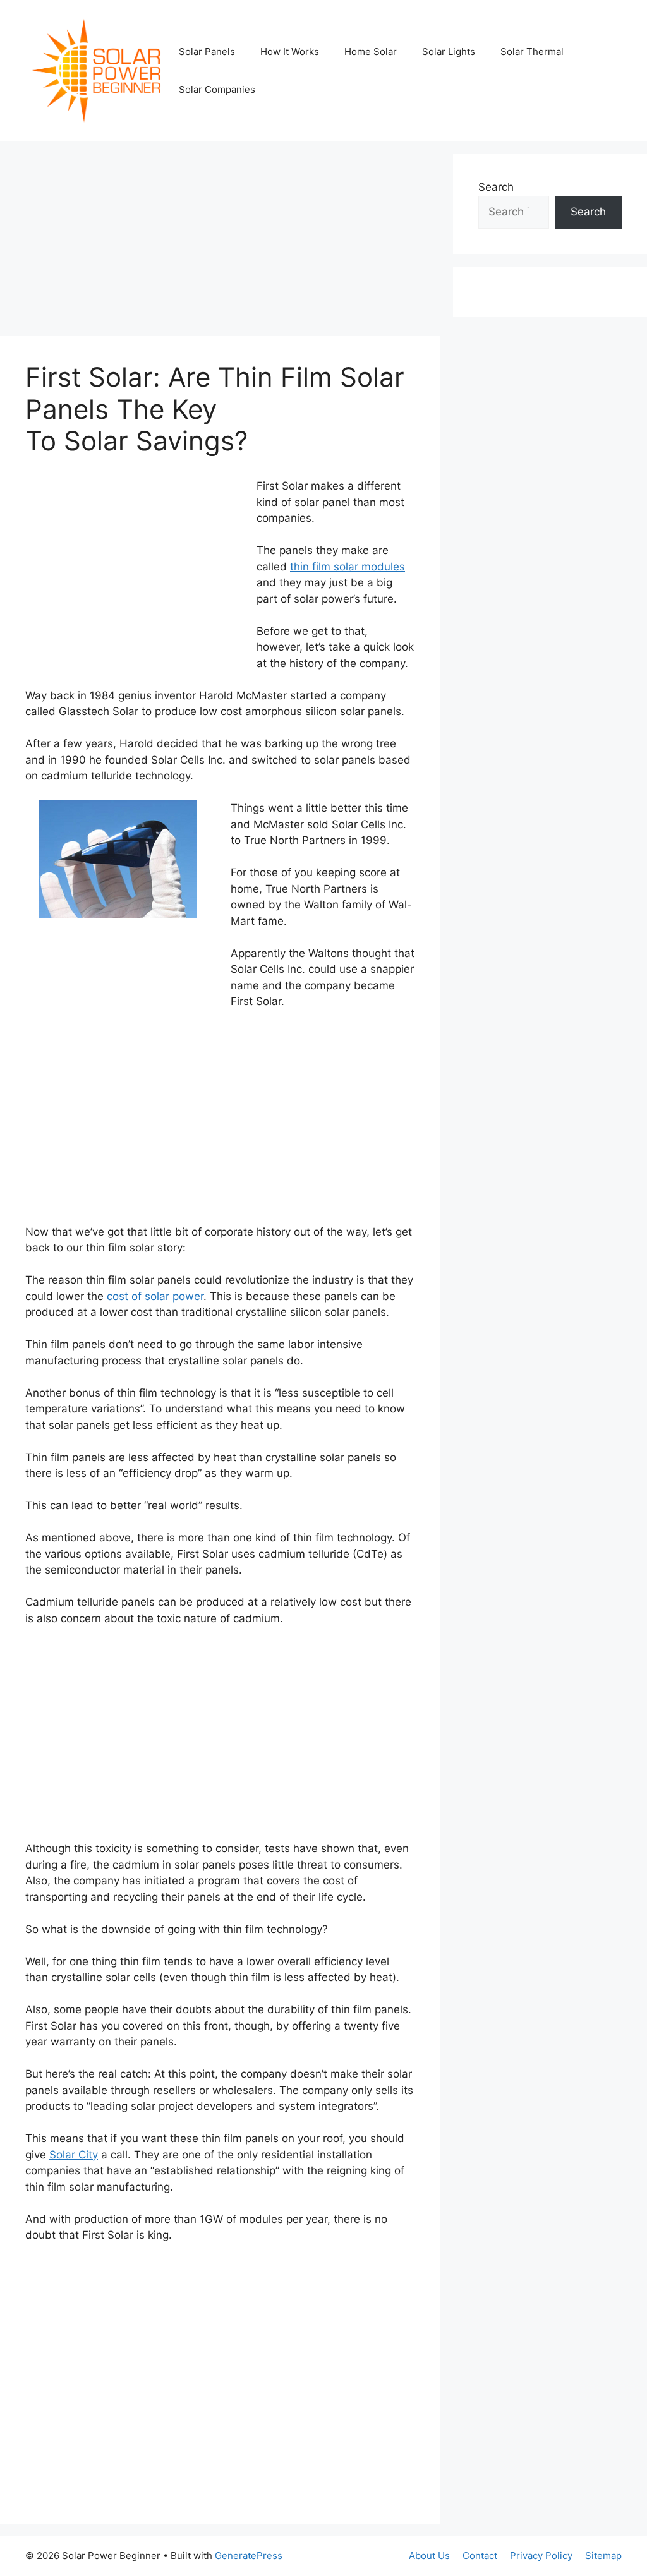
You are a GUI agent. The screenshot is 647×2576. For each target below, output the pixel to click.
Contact (480, 2555)
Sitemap (603, 2555)
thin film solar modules (348, 567)
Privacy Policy (541, 2555)
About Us (429, 2555)
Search (496, 187)
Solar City (74, 2155)
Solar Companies (217, 89)
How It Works (290, 51)
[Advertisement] (220, 243)
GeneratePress (249, 2555)
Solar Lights (449, 51)
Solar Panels (207, 51)
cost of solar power (155, 1296)
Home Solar (371, 51)
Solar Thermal (532, 51)
